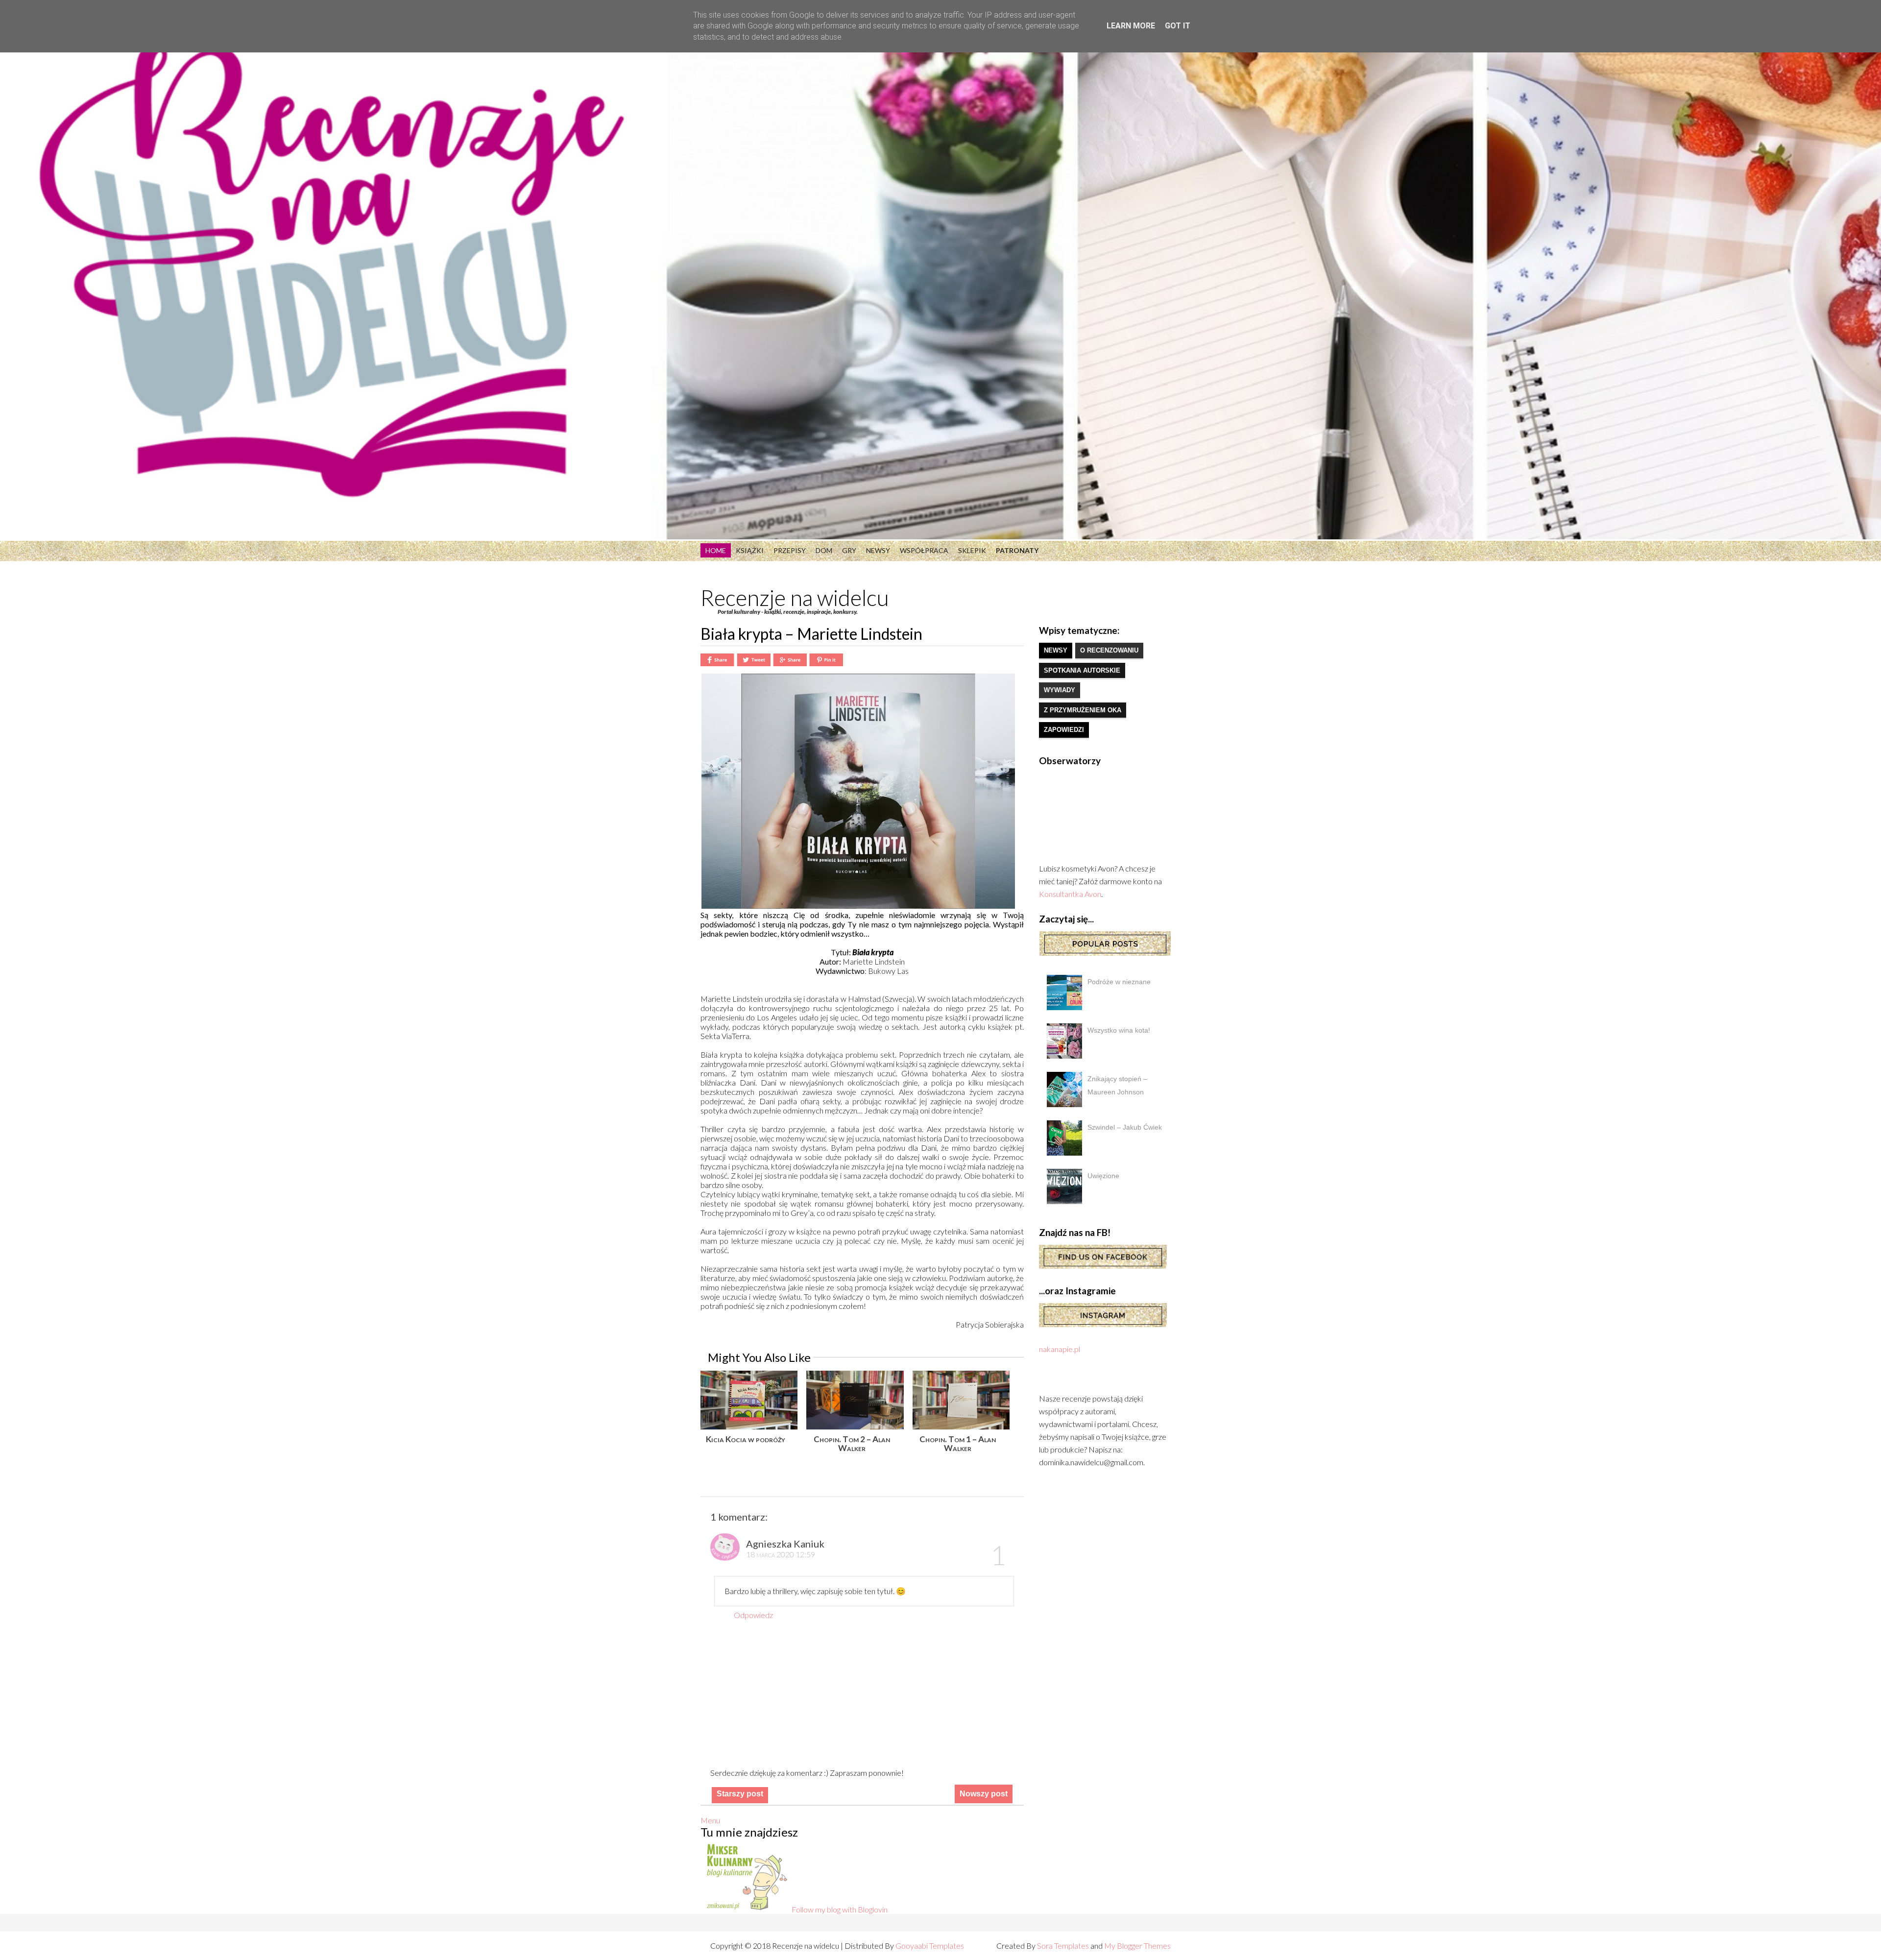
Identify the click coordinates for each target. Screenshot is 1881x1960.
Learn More (1131, 26)
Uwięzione (1103, 1176)
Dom (824, 550)
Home (716, 550)
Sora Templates (1063, 1946)
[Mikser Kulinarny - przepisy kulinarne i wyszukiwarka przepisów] (746, 1909)
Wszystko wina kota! (1119, 1030)
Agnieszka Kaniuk (785, 1544)
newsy (1056, 650)
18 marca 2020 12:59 (781, 1554)
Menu (710, 1820)
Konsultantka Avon (1070, 894)
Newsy (878, 550)
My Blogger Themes (1137, 1946)
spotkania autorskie (1082, 670)
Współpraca (924, 550)
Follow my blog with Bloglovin (840, 1909)
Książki (750, 550)
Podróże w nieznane (1119, 982)
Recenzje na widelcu (795, 598)
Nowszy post (984, 1794)
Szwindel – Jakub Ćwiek (1125, 1127)
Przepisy (790, 550)
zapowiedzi (1064, 730)
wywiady (1060, 690)
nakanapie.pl (1060, 1349)
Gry (849, 550)
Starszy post (740, 1794)
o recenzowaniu (1109, 650)
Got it (1178, 26)
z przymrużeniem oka (1083, 710)
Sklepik (972, 550)
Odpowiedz (753, 1615)
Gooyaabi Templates (930, 1946)
